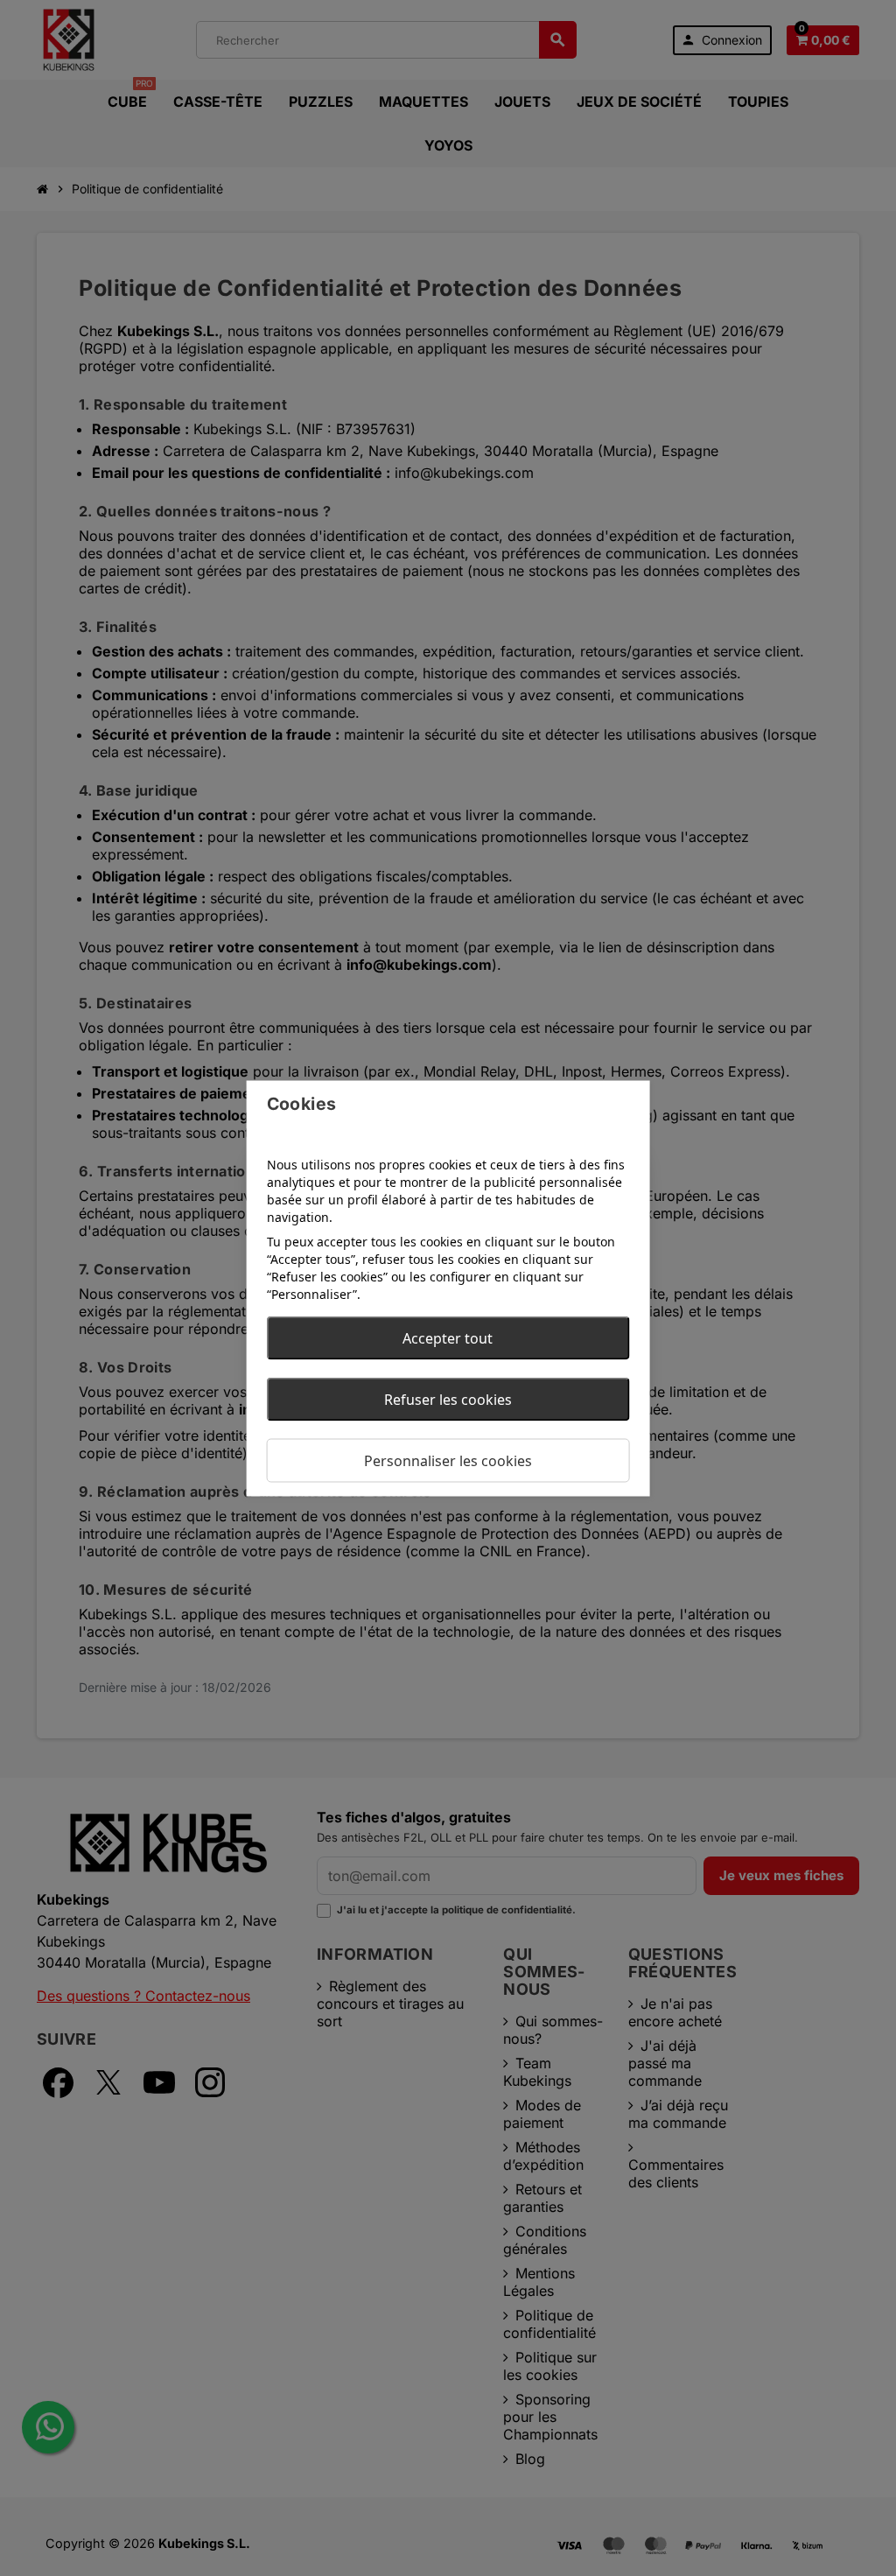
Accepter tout (448, 1337)
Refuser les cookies (448, 1399)
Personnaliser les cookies (448, 1460)
